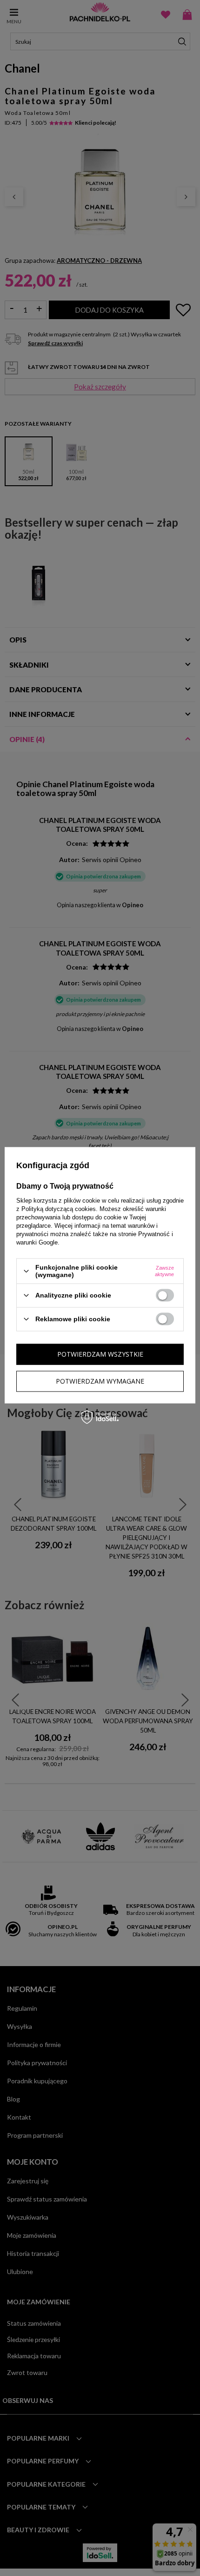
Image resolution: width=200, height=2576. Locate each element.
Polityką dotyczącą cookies (59, 1209)
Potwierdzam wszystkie (100, 1354)
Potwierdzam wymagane (100, 1381)
